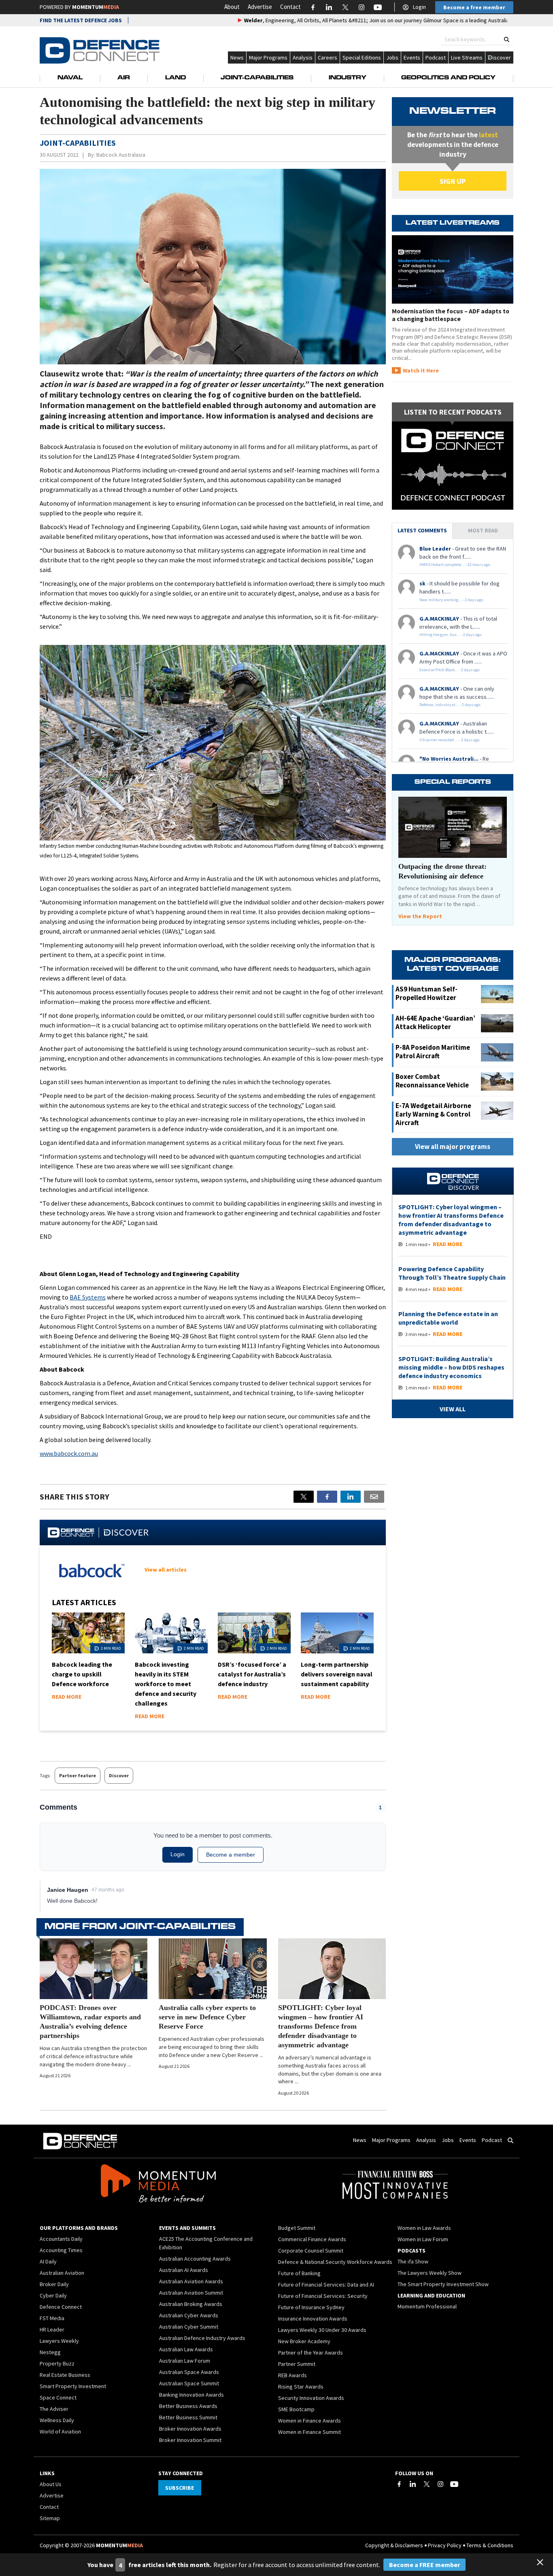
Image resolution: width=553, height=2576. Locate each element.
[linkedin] (351, 1497)
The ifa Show (413, 2261)
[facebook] (327, 1497)
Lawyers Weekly (59, 2341)
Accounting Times (61, 2250)
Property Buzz (57, 2363)
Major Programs (268, 57)
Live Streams (467, 57)
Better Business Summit (188, 2417)
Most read (483, 530)
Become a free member (474, 7)
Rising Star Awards (301, 2387)
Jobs (392, 57)
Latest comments (422, 530)
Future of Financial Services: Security (323, 2296)
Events (412, 57)
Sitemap (50, 2518)
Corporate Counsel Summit (311, 2251)
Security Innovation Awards (311, 2398)
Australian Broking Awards (191, 2304)
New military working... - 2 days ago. (452, 600)
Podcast (436, 57)
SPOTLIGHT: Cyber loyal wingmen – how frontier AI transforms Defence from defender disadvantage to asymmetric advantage (321, 2026)
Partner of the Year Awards (311, 2353)
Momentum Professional (427, 2306)
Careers (328, 57)
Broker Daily (54, 2284)
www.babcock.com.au (69, 1453)
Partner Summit (297, 2364)
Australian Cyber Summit (189, 2327)
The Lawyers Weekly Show (430, 2273)
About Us (51, 2484)
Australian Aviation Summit (191, 2293)
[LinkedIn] (413, 2484)
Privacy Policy (445, 2545)
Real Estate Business (65, 2375)
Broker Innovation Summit (190, 2440)
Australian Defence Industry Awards (202, 2338)
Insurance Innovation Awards (313, 2319)
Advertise (260, 7)
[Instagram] (440, 2484)
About (232, 7)
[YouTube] (454, 2484)
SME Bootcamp (296, 2409)
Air (124, 78)
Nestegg (50, 2352)
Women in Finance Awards (309, 2421)
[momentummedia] (158, 2185)
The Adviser (54, 2409)
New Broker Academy (304, 2341)
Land (175, 78)
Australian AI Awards (184, 2270)
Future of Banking (299, 2273)
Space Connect (58, 2397)
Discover (119, 1775)
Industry (348, 78)
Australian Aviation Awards (191, 2281)
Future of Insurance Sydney (311, 2307)
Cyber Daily (53, 2295)
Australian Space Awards (189, 2372)
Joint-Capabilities (257, 78)
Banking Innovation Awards (191, 2395)
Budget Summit (297, 2228)
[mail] (374, 1497)
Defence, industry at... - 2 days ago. (450, 705)
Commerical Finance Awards (312, 2239)
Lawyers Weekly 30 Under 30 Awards (322, 2330)
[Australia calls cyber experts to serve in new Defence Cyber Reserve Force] (213, 1969)
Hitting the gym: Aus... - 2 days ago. (451, 635)
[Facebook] (399, 2484)
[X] (304, 1497)
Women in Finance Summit (309, 2432)
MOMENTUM (96, 7)
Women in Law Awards (424, 2228)
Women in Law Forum (423, 2239)
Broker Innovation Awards (190, 2429)
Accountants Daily (61, 2239)
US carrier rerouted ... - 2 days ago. (450, 740)
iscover (502, 57)
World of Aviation (60, 2431)
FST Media (52, 2318)
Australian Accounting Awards (195, 2259)
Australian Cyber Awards (189, 2315)
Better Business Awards (188, 2406)
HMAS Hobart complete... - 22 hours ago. (455, 565)
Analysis (303, 57)
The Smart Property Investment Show (443, 2284)
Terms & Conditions (490, 2545)
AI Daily (48, 2261)
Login (419, 7)
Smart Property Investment (73, 2386)
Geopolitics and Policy (448, 78)
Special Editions (362, 57)
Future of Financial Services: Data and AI (326, 2285)
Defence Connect (61, 2307)
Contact (290, 7)
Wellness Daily (57, 2420)
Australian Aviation (62, 2273)
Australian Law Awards (186, 2349)
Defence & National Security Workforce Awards (335, 2262)
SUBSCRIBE (180, 2488)
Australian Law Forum (185, 2361)
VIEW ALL (453, 1409)
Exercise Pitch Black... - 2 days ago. (450, 670)
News (237, 57)
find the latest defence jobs (81, 20)
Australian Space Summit (189, 2383)
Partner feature (78, 1775)
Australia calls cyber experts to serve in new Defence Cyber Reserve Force (207, 2017)
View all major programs (453, 1147)
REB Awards (292, 2375)
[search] (507, 39)
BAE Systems (88, 1297)
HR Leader (52, 2329)
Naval (70, 78)
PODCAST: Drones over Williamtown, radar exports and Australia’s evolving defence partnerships (90, 2022)
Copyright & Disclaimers (394, 2545)
